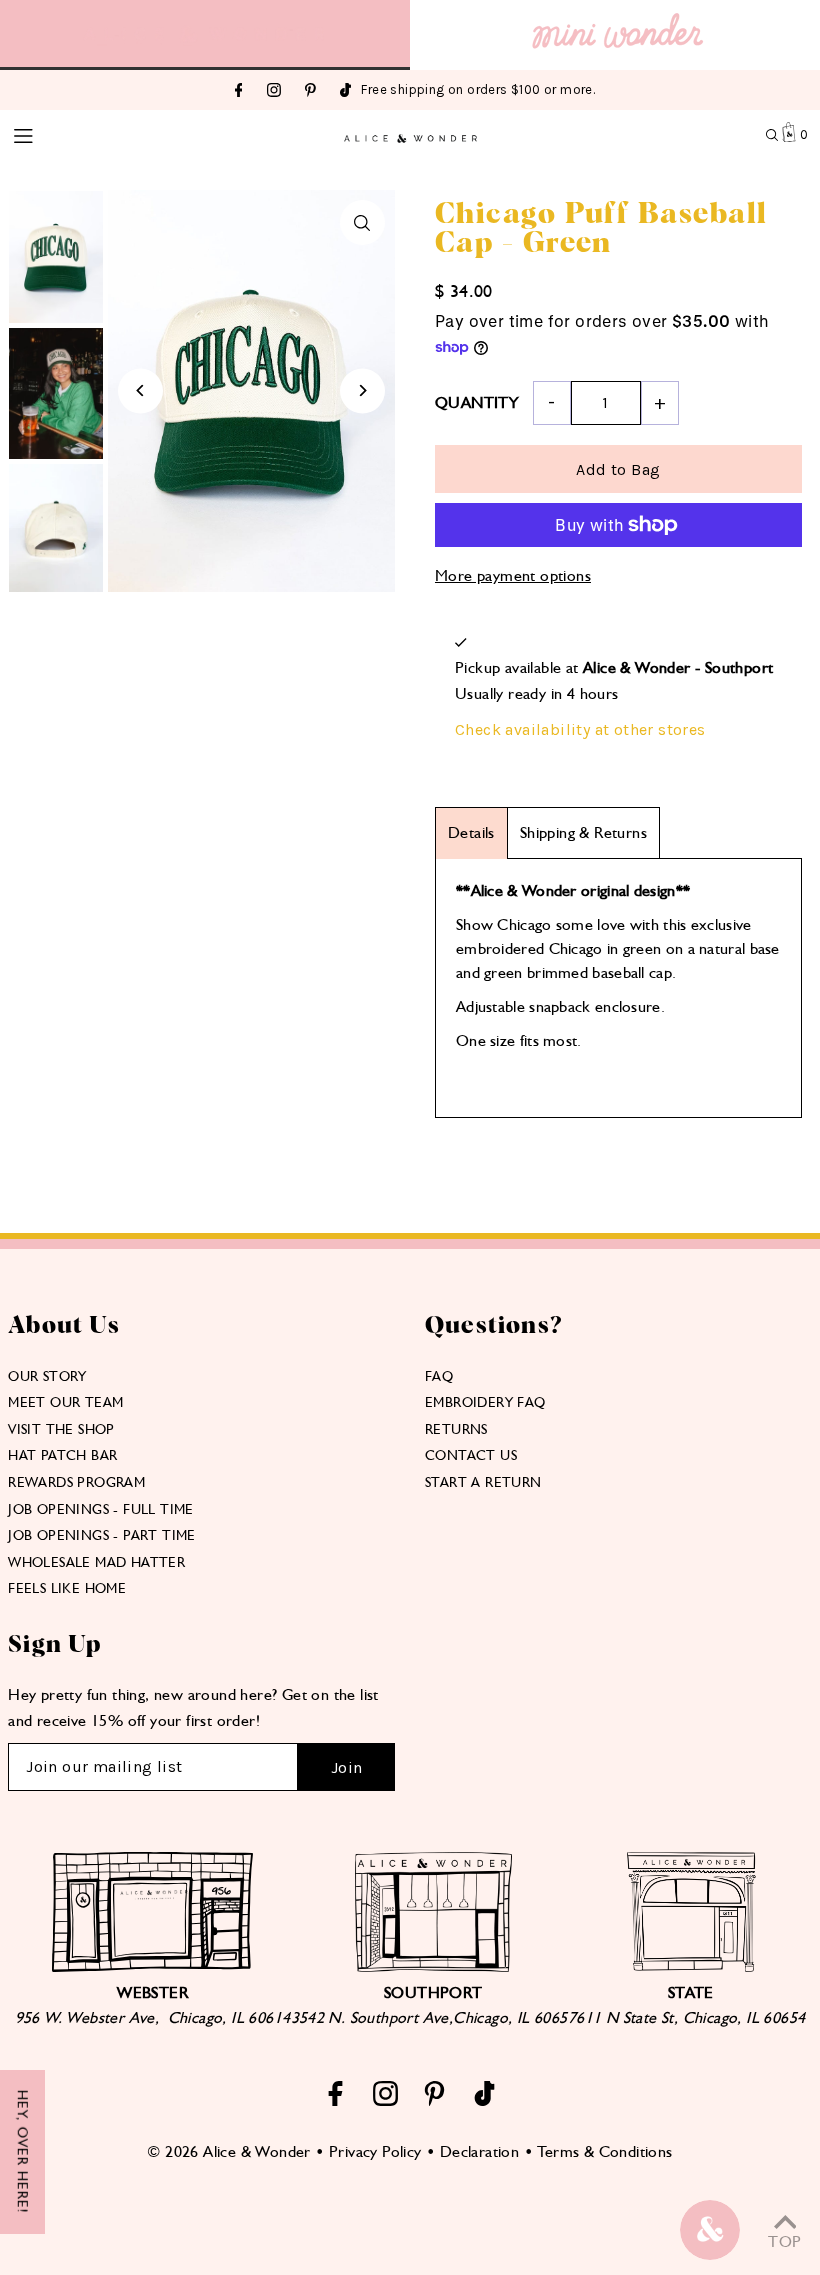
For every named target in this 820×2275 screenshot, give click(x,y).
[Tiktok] (345, 91)
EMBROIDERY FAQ (485, 1402)
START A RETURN (483, 1482)
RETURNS (456, 1429)
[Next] (362, 390)
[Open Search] (772, 135)
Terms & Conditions (604, 2151)
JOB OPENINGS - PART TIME (102, 1535)
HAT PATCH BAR (62, 1455)
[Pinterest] (310, 91)
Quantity (476, 402)
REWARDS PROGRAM (76, 1482)
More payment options (513, 575)
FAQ (439, 1376)
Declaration (479, 2151)
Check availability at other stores (580, 729)
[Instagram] (274, 91)
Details (471, 832)
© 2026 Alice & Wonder (228, 2151)
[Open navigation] (88, 134)
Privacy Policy (375, 2151)
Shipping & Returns (583, 832)
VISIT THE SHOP (61, 1429)
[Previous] (140, 390)
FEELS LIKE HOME (67, 1588)
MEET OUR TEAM (65, 1402)
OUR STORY (47, 1376)
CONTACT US (471, 1455)
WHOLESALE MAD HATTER (96, 1562)
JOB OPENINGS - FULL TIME (101, 1509)
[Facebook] (239, 91)
